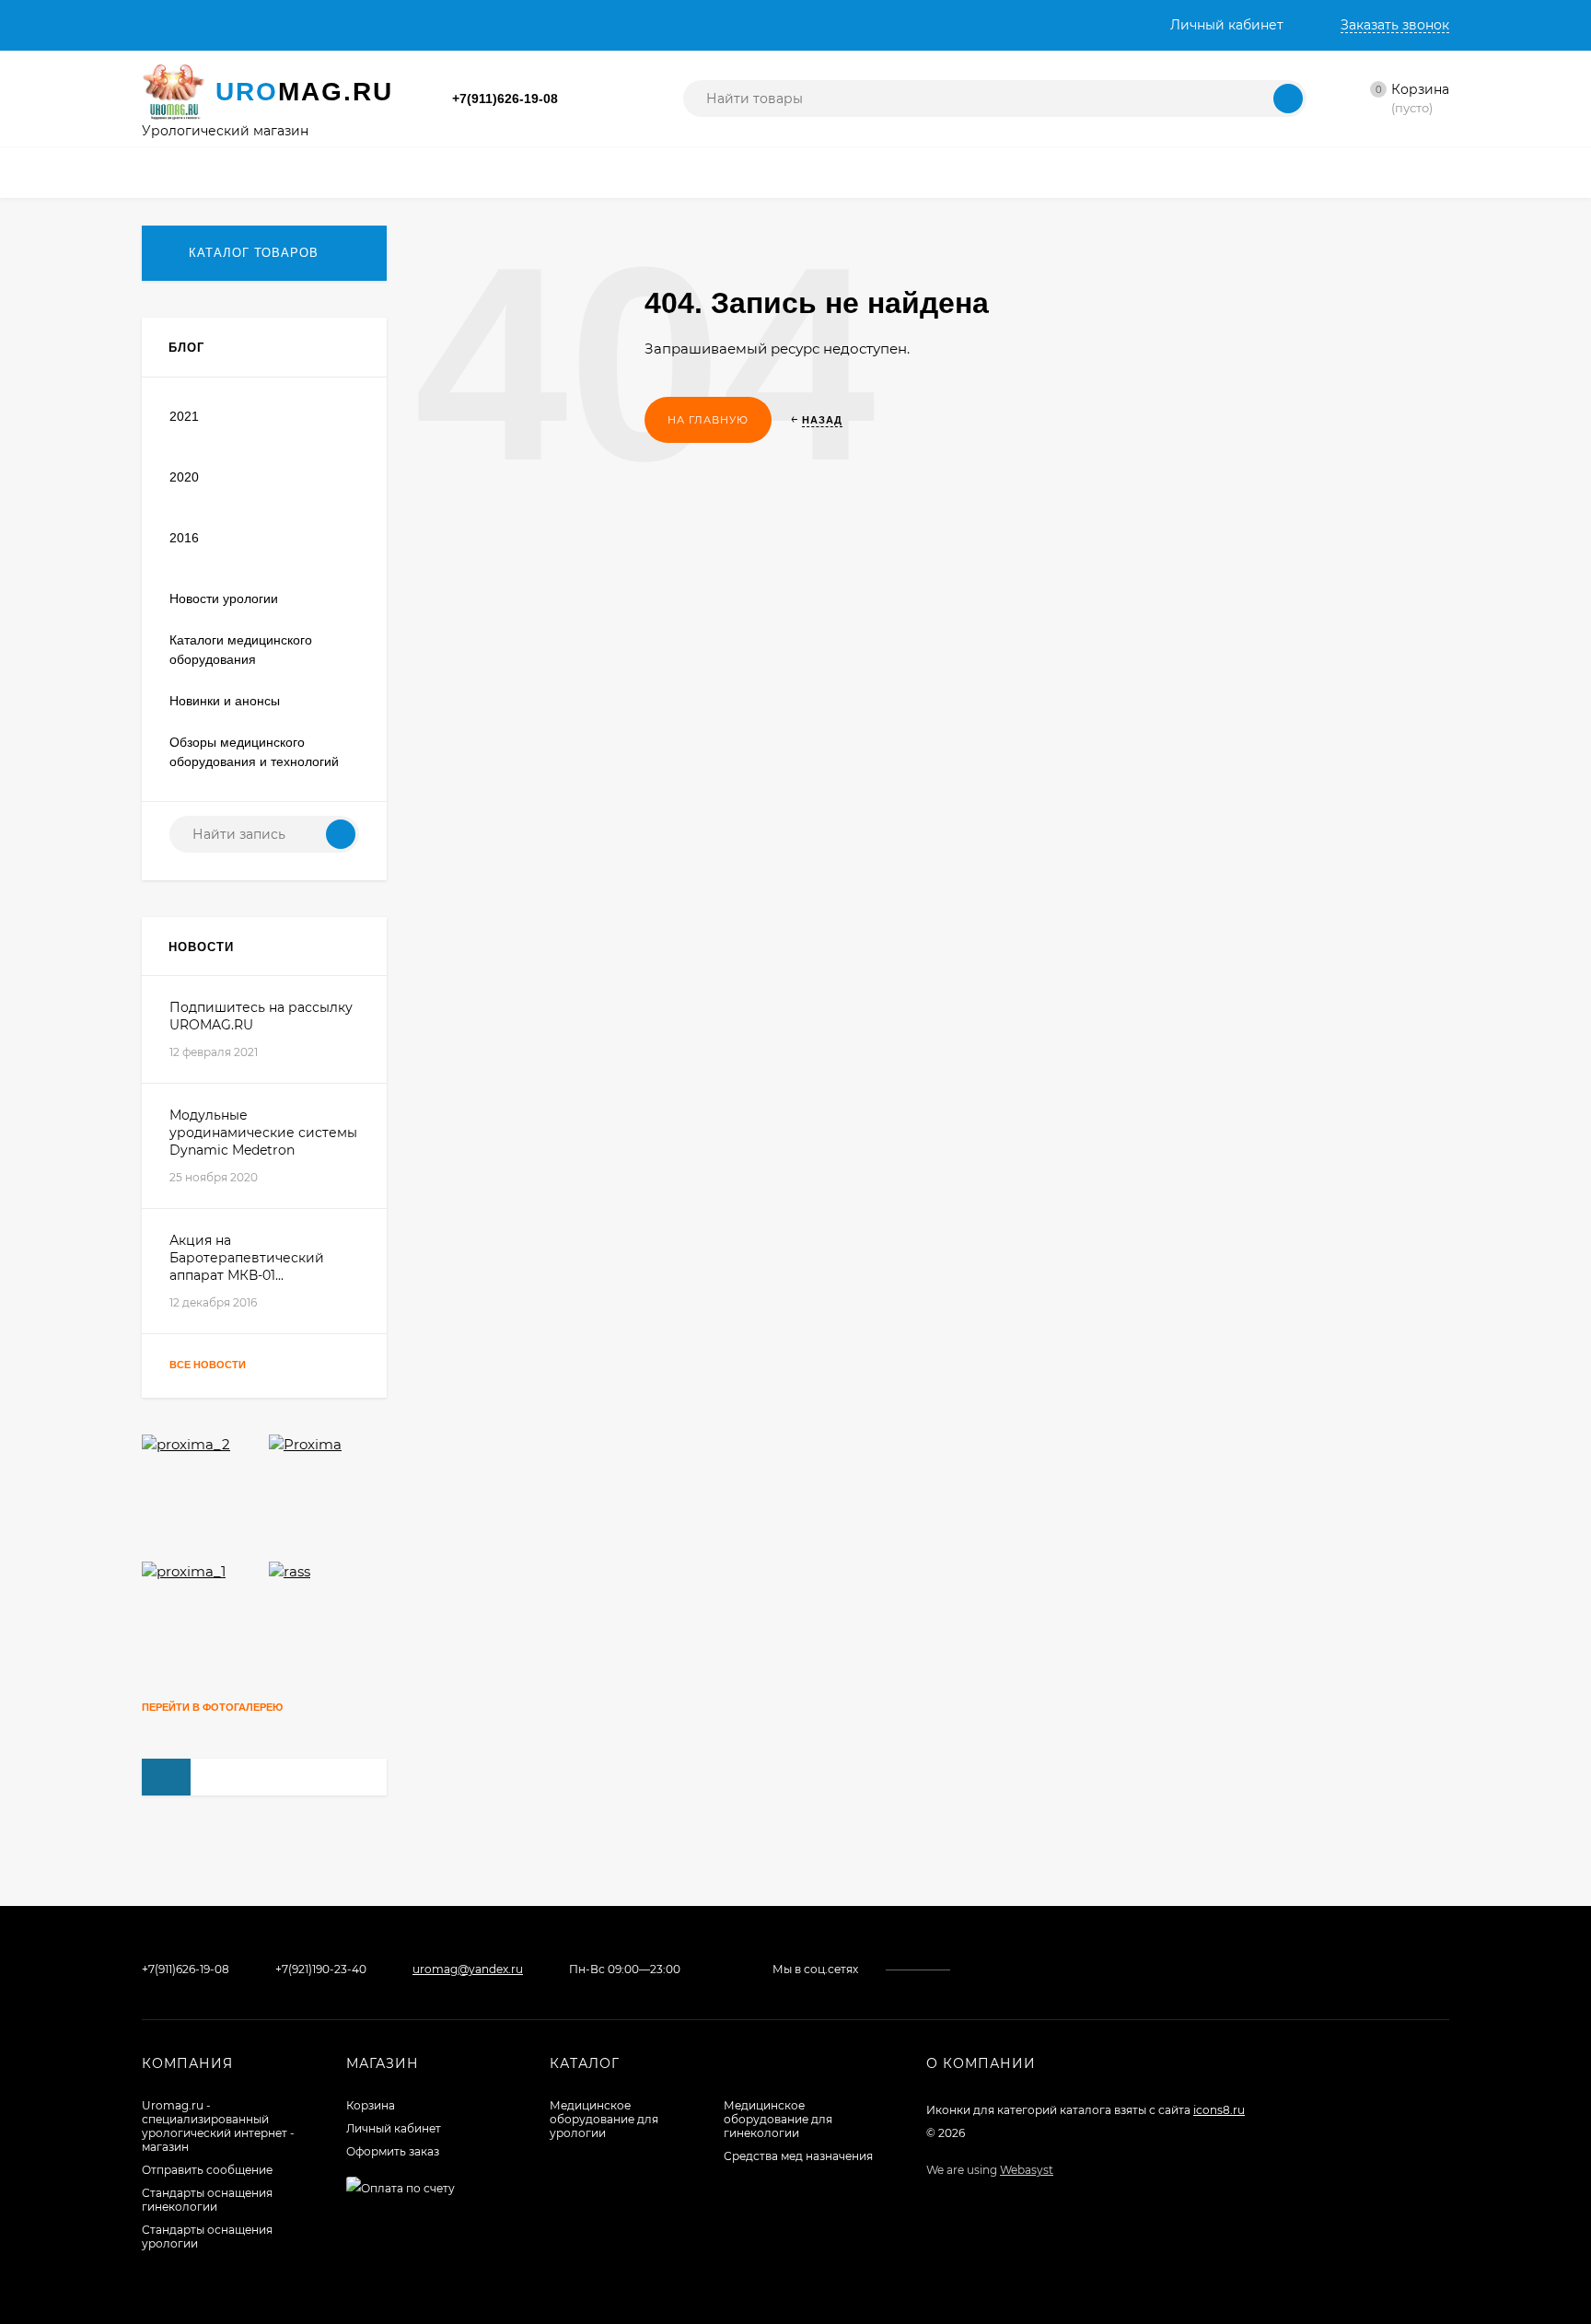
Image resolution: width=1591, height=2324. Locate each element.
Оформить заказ (393, 2151)
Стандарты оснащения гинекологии (207, 2200)
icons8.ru (1219, 2110)
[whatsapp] (1012, 1969)
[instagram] (995, 1969)
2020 (184, 477)
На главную (708, 420)
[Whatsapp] (589, 99)
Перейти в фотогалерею (214, 1707)
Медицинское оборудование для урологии (604, 2119)
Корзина (371, 2105)
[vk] (977, 1969)
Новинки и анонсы (225, 701)
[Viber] (633, 99)
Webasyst (1027, 2170)
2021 (184, 416)
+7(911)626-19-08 (505, 99)
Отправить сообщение (207, 2170)
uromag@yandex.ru (468, 1969)
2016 (184, 538)
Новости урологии (224, 598)
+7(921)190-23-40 (321, 1969)
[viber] (1047, 1969)
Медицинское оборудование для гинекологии (778, 2119)
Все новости (209, 1365)
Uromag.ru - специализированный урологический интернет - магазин (218, 2126)
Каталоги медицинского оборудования (241, 650)
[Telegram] (611, 99)
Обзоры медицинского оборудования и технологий (254, 752)
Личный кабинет (394, 2128)
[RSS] (353, 348)
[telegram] (1030, 1969)
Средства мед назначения (798, 2156)
